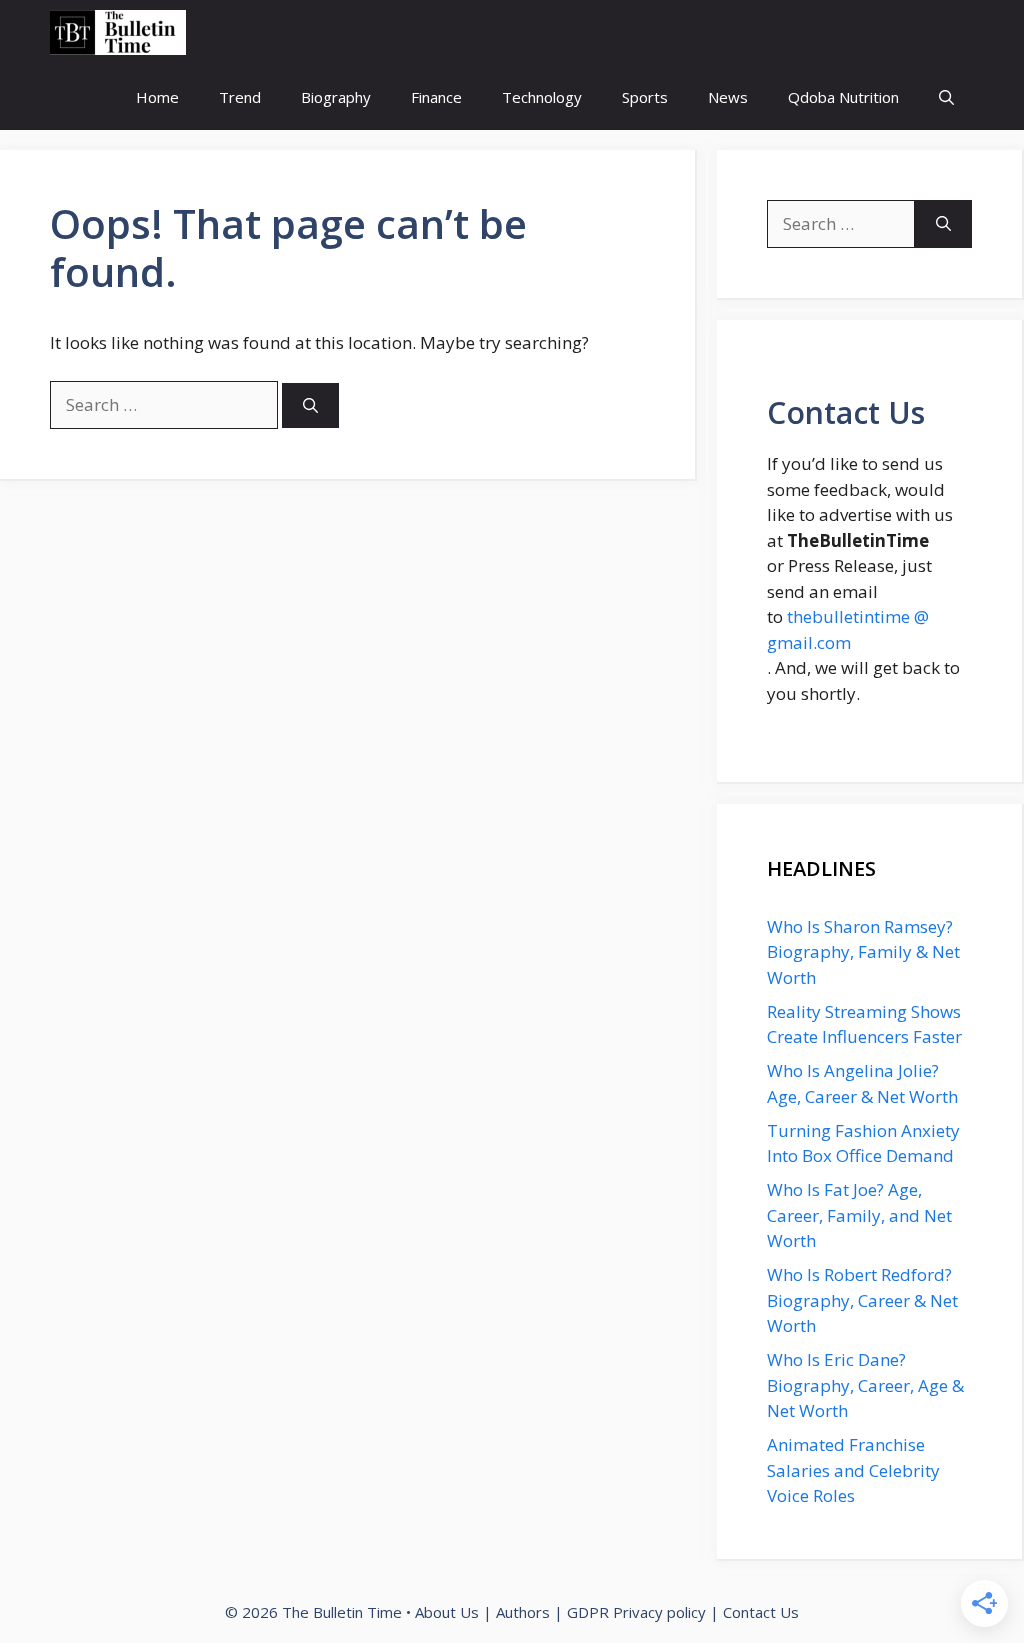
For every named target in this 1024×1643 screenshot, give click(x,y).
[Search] (310, 405)
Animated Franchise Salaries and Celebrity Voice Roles (853, 1470)
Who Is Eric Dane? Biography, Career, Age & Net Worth (865, 1385)
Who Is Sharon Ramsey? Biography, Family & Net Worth (863, 952)
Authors (523, 1612)
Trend (240, 97)
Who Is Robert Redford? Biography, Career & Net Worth (862, 1300)
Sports (645, 97)
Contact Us (761, 1612)
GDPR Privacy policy (636, 1612)
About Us (447, 1612)
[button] (946, 97)
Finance (436, 97)
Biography (336, 97)
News (728, 97)
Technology (542, 97)
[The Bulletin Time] (118, 32)
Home (157, 97)
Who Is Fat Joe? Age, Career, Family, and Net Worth (859, 1215)
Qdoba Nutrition (843, 97)
